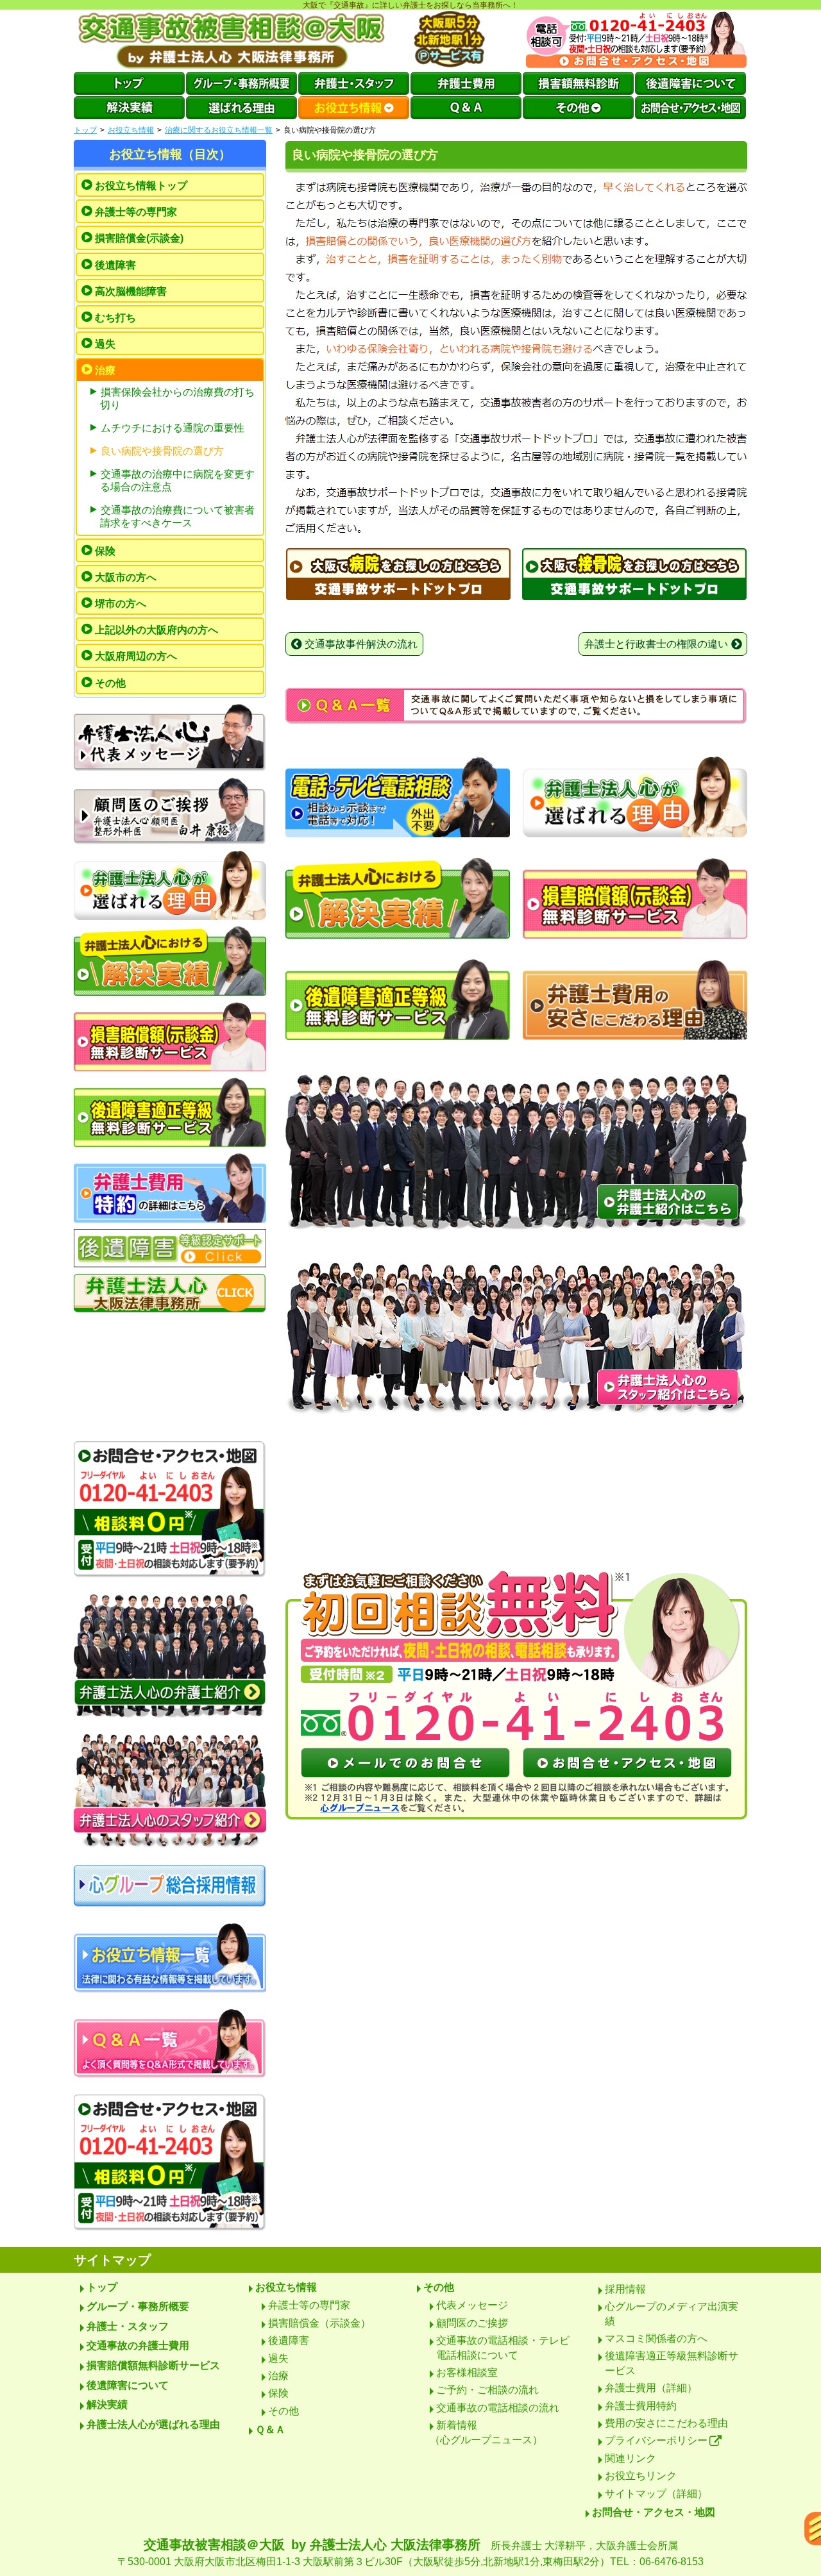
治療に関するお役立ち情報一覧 (219, 130)
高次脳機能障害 (131, 291)
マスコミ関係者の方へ (656, 2338)
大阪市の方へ (126, 577)
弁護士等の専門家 (136, 212)
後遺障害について (128, 2385)
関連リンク (631, 2458)
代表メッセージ (472, 2305)
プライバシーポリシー (656, 2440)
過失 (105, 344)
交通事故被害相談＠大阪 (410, 2552)
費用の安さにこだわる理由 (666, 2423)
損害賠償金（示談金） (319, 2323)
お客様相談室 (467, 2372)
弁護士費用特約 (641, 2406)
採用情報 (625, 2289)
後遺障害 (115, 265)
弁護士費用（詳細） (651, 2388)
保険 (105, 551)
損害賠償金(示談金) (139, 238)
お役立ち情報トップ (141, 186)
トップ (85, 130)
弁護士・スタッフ (128, 2326)
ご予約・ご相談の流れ (487, 2390)
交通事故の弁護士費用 (138, 2346)
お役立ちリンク (641, 2476)
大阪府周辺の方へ (136, 656)
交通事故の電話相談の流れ (498, 2408)
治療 (105, 370)
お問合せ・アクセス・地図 (654, 2512)
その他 (110, 683)
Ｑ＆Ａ (270, 2430)
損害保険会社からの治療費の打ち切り (177, 398)
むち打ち (115, 318)
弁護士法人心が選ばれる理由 (153, 2424)
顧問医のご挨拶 (472, 2323)
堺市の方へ (121, 604)
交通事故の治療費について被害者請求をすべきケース (177, 516)
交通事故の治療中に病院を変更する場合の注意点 (177, 481)
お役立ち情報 (131, 130)
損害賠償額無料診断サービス (153, 2365)
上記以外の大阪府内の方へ (157, 630)
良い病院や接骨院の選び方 (162, 451)
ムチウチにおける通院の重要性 (173, 428)
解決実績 (107, 2405)
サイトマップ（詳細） (656, 2494)
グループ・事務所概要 (138, 2306)
